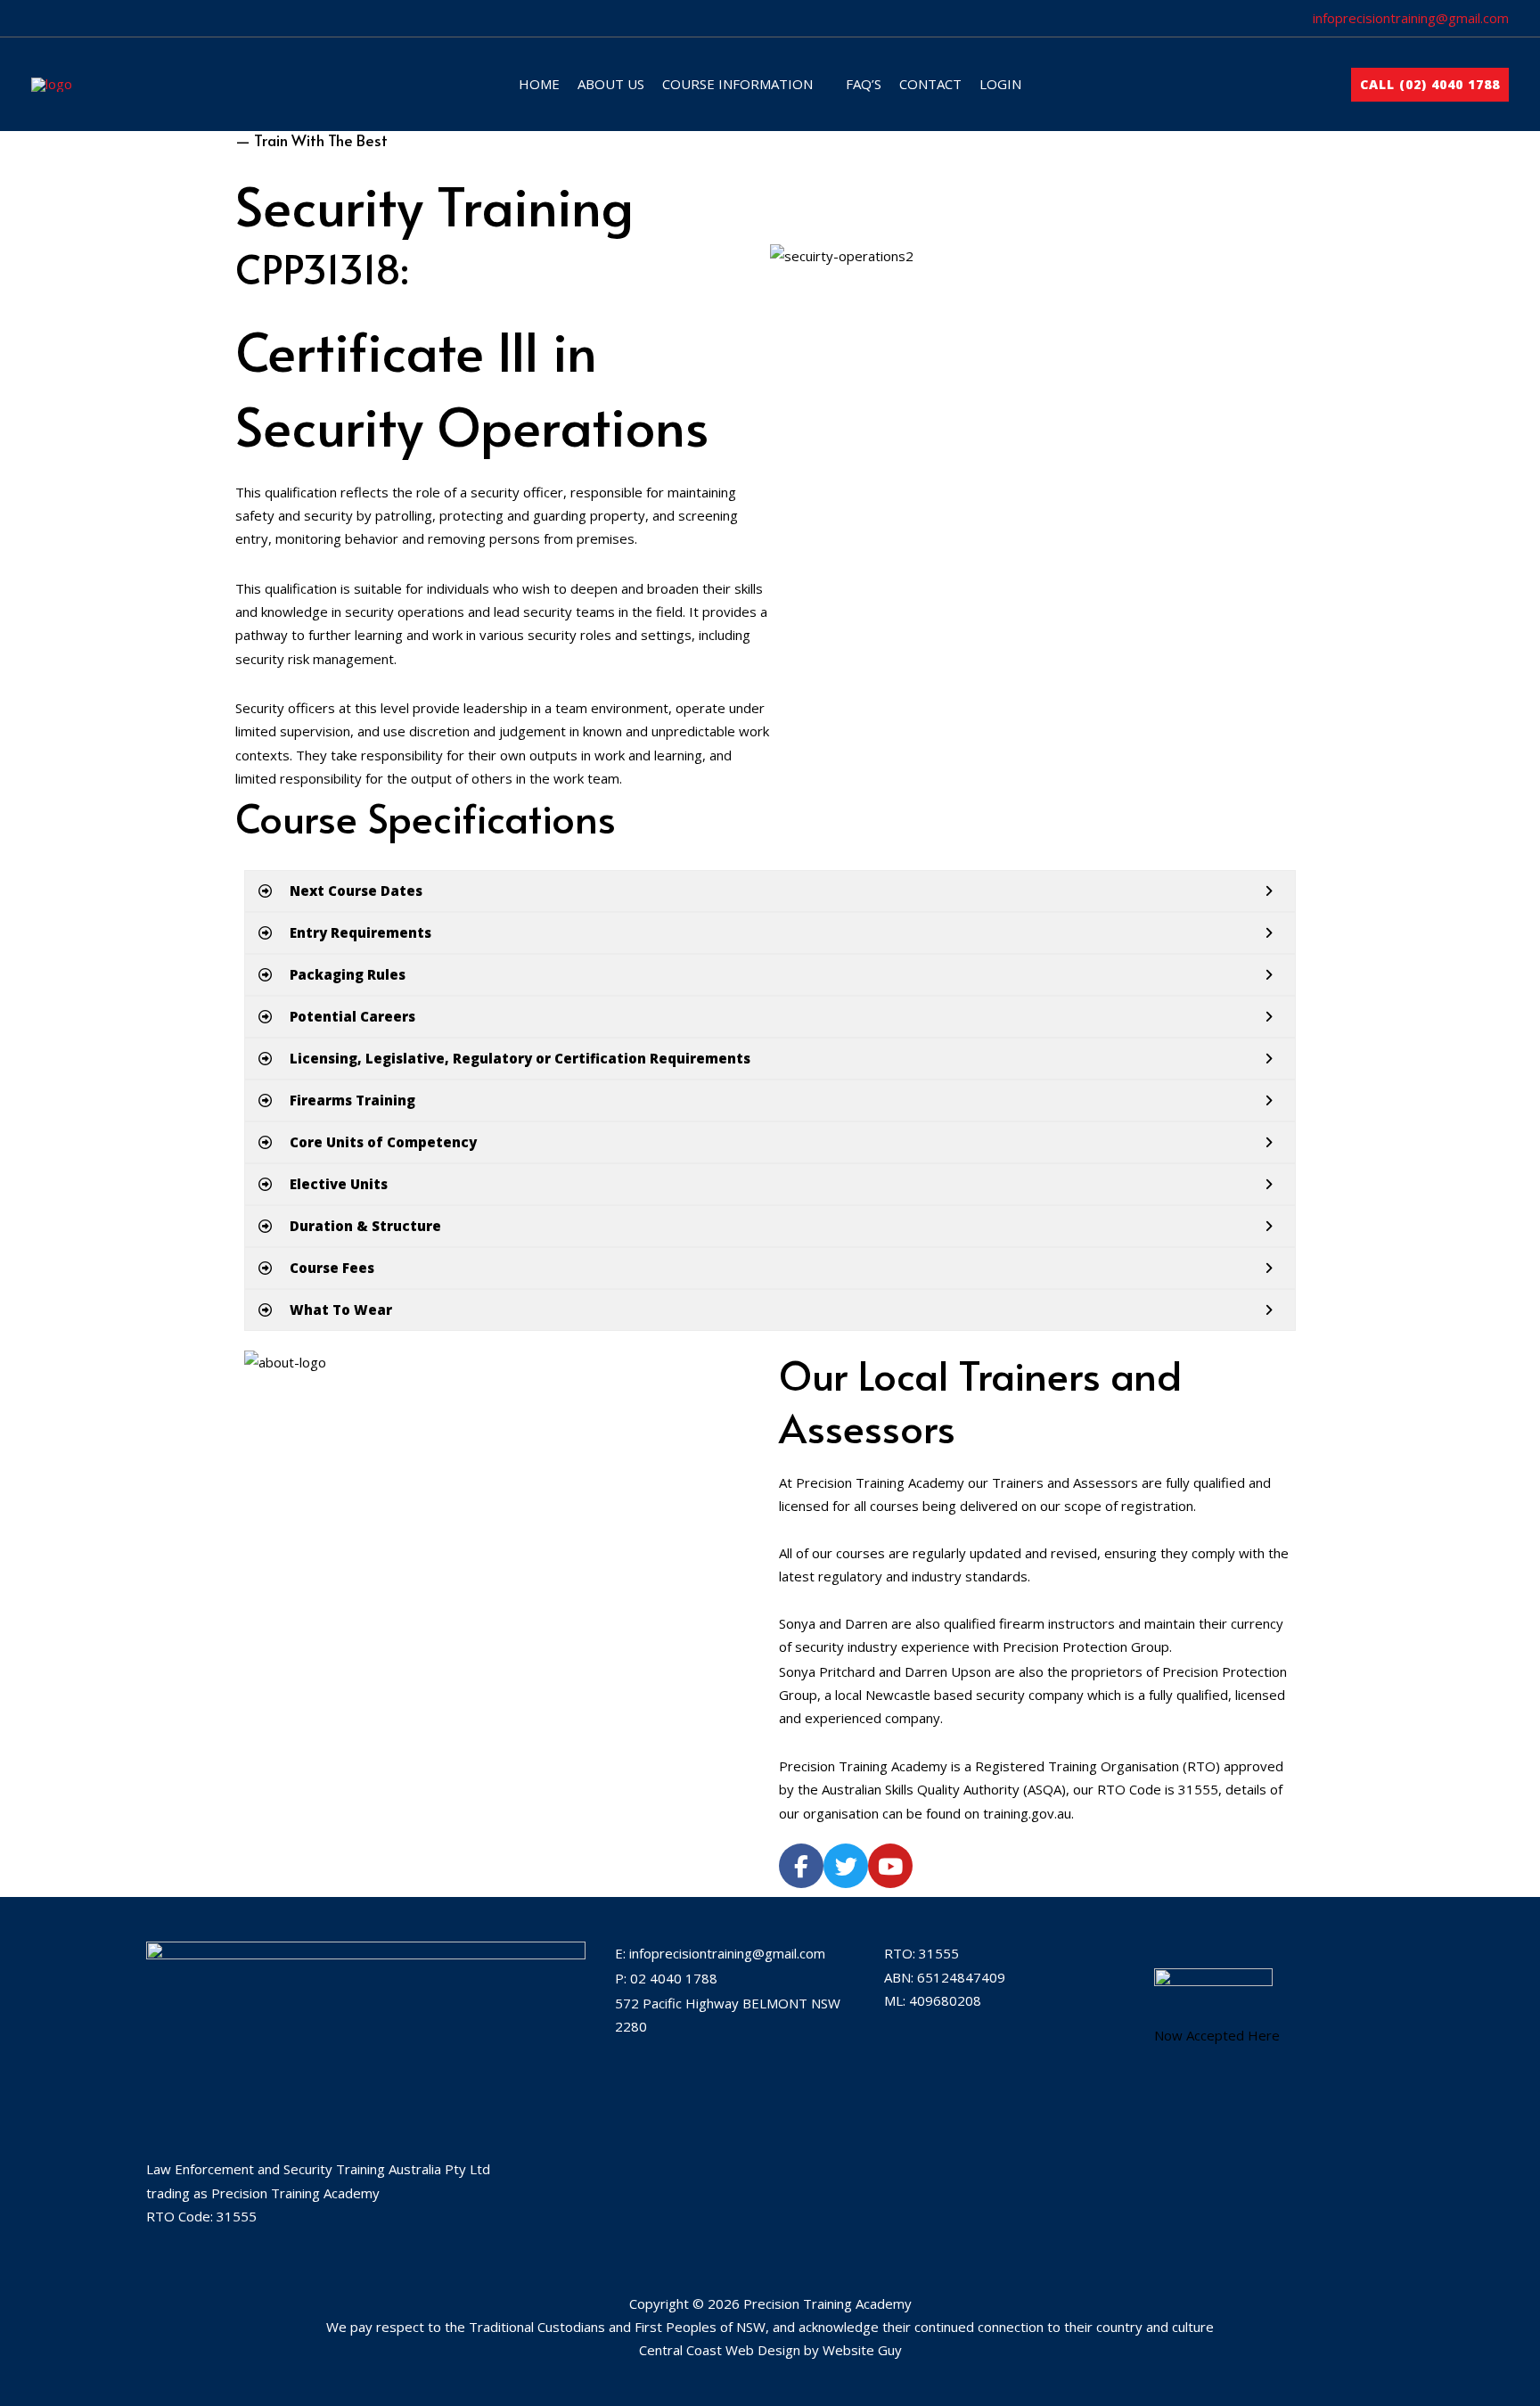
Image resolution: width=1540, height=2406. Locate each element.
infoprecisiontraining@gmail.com (1411, 18)
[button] (820, 84)
